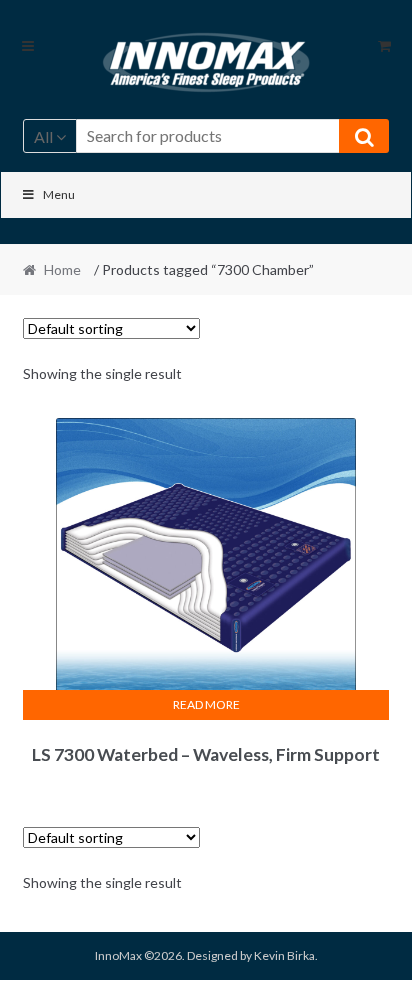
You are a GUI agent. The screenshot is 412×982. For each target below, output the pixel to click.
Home (62, 269)
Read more (206, 704)
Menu (59, 194)
